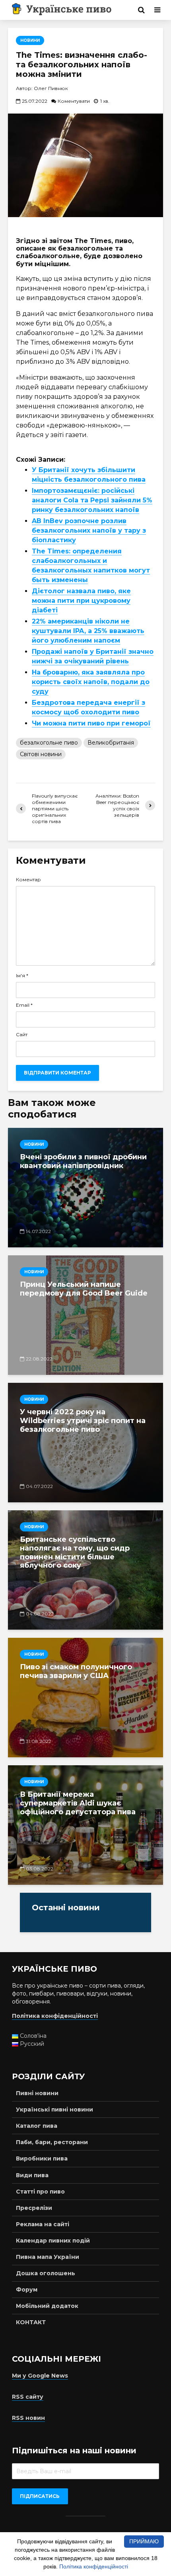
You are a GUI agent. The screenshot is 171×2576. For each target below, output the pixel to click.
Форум (27, 2290)
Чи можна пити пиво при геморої (91, 723)
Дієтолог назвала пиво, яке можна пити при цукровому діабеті (81, 601)
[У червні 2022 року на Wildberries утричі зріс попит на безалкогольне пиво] (85, 1443)
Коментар (28, 880)
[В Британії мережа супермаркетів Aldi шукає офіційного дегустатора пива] (85, 1825)
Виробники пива (42, 2158)
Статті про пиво (40, 2192)
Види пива (32, 2175)
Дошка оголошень (46, 2273)
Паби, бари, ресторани (52, 2142)
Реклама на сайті (43, 2224)
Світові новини (41, 754)
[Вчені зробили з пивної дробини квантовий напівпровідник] (85, 1188)
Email (24, 1005)
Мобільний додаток (47, 2306)
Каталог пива (37, 2126)
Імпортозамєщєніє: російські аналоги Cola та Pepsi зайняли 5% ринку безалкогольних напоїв (92, 500)
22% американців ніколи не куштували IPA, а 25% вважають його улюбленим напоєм (88, 631)
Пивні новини (37, 2093)
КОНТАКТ (31, 2322)
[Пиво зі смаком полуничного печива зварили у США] (85, 1698)
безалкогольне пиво (49, 743)
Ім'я (22, 976)
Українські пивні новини (54, 2109)
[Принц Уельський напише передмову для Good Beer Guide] (85, 1315)
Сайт (22, 1035)
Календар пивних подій (53, 2241)
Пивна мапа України (48, 2257)
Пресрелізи (34, 2208)
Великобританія (111, 743)
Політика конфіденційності (94, 2566)
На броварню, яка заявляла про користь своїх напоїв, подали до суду (91, 682)
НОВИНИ (30, 40)
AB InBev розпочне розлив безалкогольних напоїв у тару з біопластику (89, 530)
